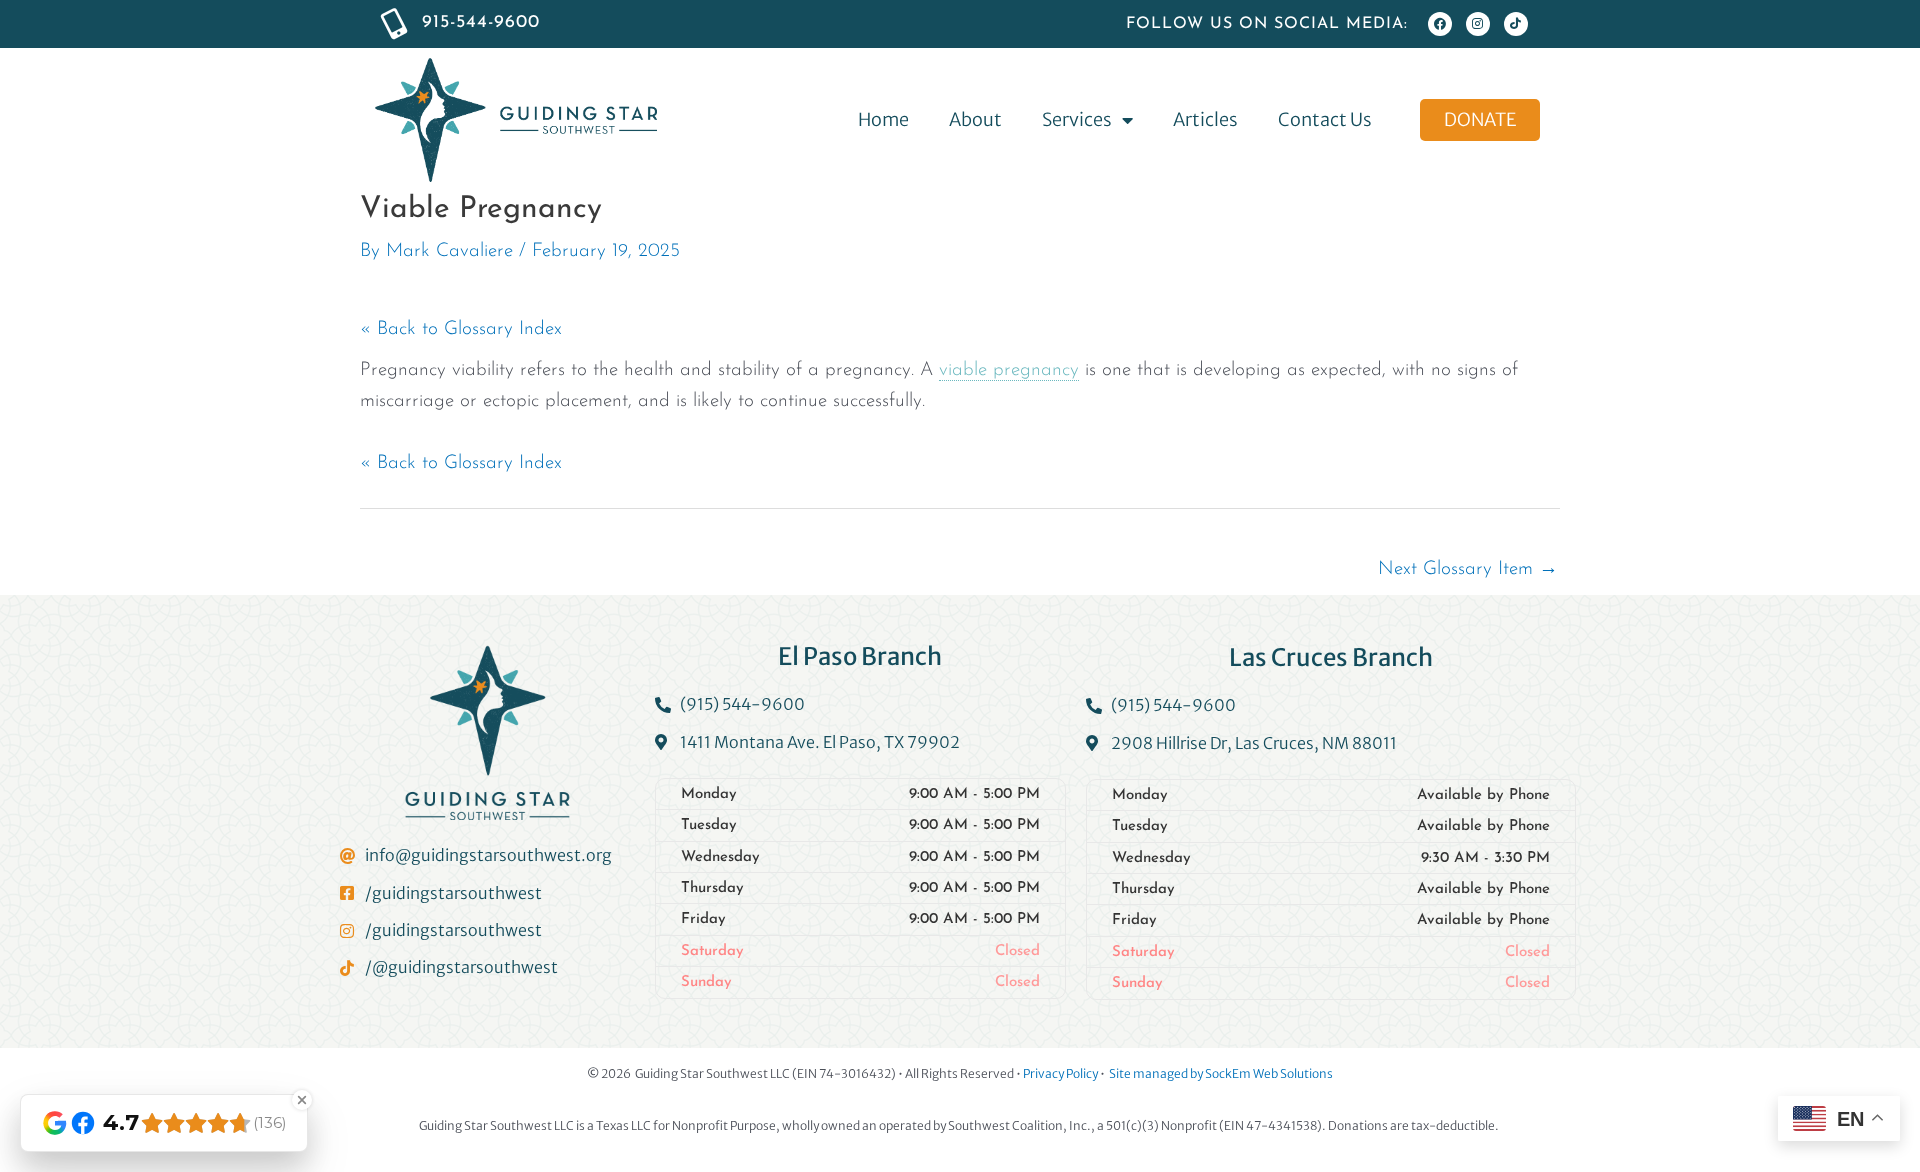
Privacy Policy (1060, 1073)
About (975, 119)
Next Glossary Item (1468, 569)
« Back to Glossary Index (461, 329)
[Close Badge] (302, 1100)
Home (883, 119)
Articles (1205, 119)
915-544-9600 (481, 23)
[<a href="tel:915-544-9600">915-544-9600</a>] (394, 24)
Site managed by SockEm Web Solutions (1221, 1073)
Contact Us (1325, 119)
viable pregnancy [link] (1009, 370)
